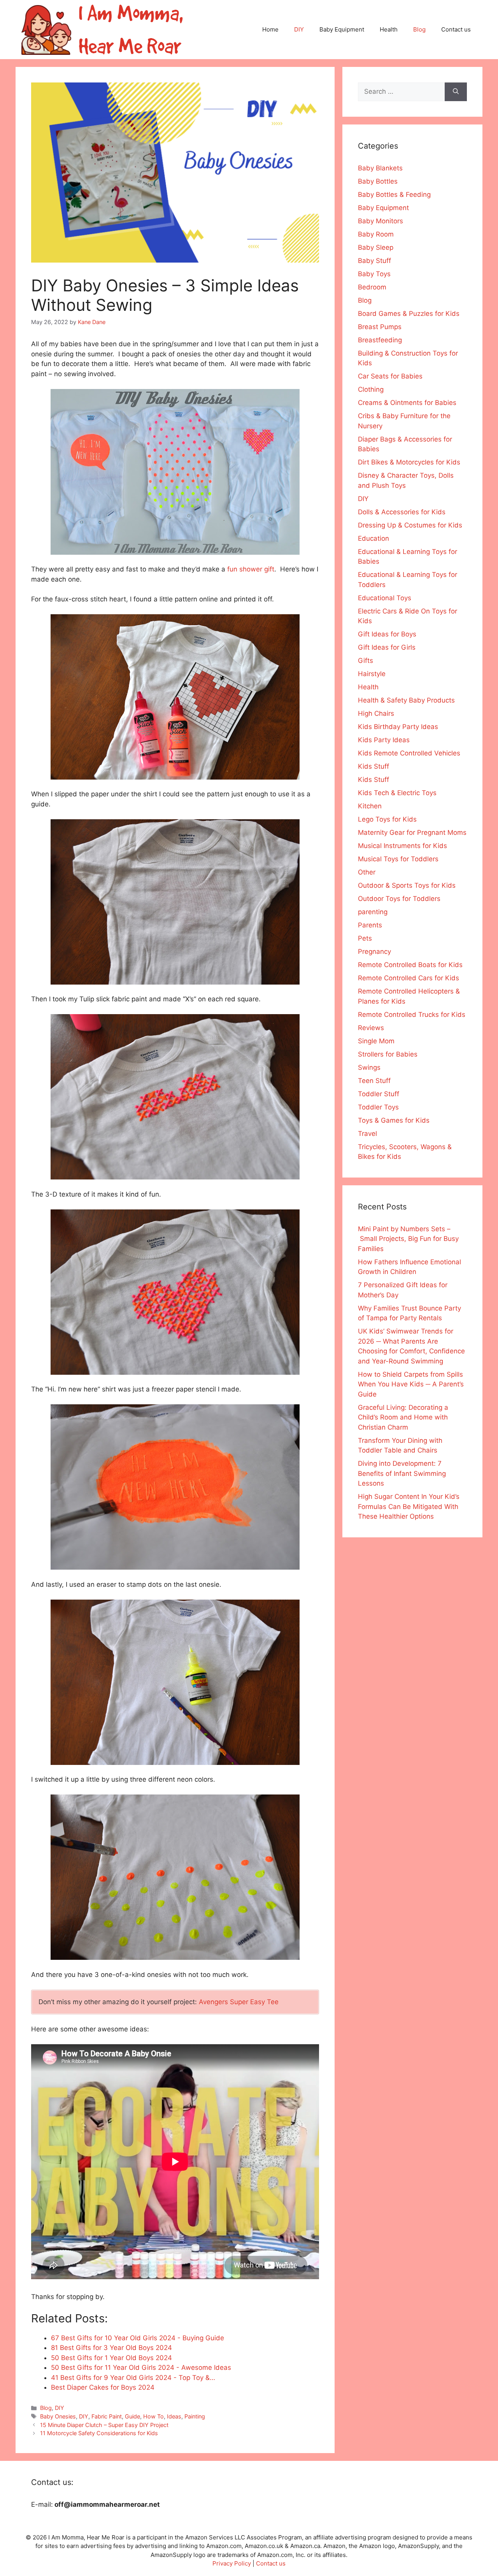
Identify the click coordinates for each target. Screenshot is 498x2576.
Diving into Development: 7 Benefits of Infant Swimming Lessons (402, 1473)
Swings (369, 1067)
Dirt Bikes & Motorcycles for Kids (409, 462)
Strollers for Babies (388, 1054)
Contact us (456, 29)
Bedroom (372, 287)
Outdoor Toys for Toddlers (399, 899)
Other (367, 872)
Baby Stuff (374, 261)
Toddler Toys (378, 1107)
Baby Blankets (380, 168)
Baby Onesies (58, 2416)
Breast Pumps (380, 327)
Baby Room (376, 234)
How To (153, 2416)
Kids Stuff (373, 766)
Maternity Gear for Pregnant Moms (412, 832)
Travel (367, 1134)
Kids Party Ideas (384, 740)
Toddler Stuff (379, 1094)
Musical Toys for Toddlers (398, 859)
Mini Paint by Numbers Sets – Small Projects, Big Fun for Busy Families (408, 1239)
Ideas (174, 2416)
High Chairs (376, 713)
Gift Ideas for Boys (387, 634)
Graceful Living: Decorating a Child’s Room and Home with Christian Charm (403, 1417)
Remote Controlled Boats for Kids (410, 965)
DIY (299, 29)
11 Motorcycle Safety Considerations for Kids (99, 2433)
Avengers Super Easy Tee (239, 2002)
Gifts (366, 661)
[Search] (456, 92)
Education (373, 538)
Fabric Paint (107, 2416)
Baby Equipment (342, 29)
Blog (419, 29)
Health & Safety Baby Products (406, 700)
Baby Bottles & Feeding (394, 195)
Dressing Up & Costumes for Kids (410, 525)
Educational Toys (385, 598)
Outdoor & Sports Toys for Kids (407, 885)
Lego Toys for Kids (387, 819)
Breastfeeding (380, 340)
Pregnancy (374, 952)
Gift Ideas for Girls (387, 647)
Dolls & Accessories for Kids (402, 512)
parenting (373, 912)
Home (270, 29)
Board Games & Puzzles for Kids (409, 314)
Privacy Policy (232, 2563)
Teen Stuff (374, 1081)
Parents (370, 925)
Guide (132, 2416)
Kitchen (370, 806)
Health (389, 29)
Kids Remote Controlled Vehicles (409, 753)
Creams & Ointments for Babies (407, 403)
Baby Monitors (381, 221)
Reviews (371, 1028)
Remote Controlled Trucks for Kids (412, 1015)
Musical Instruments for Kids (402, 846)
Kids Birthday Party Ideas (398, 727)
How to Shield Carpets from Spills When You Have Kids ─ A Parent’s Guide (411, 1384)
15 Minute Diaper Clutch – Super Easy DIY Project (104, 2425)
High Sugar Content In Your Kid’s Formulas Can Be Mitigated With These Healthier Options (409, 1506)
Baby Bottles (378, 181)
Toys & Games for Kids (394, 1120)
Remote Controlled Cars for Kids (409, 978)
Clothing (371, 389)
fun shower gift (251, 569)
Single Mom (376, 1041)
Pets (365, 938)
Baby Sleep (376, 247)
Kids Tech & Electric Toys (397, 793)
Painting (195, 2416)
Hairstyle (372, 674)
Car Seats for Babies (390, 376)
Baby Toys (374, 274)
